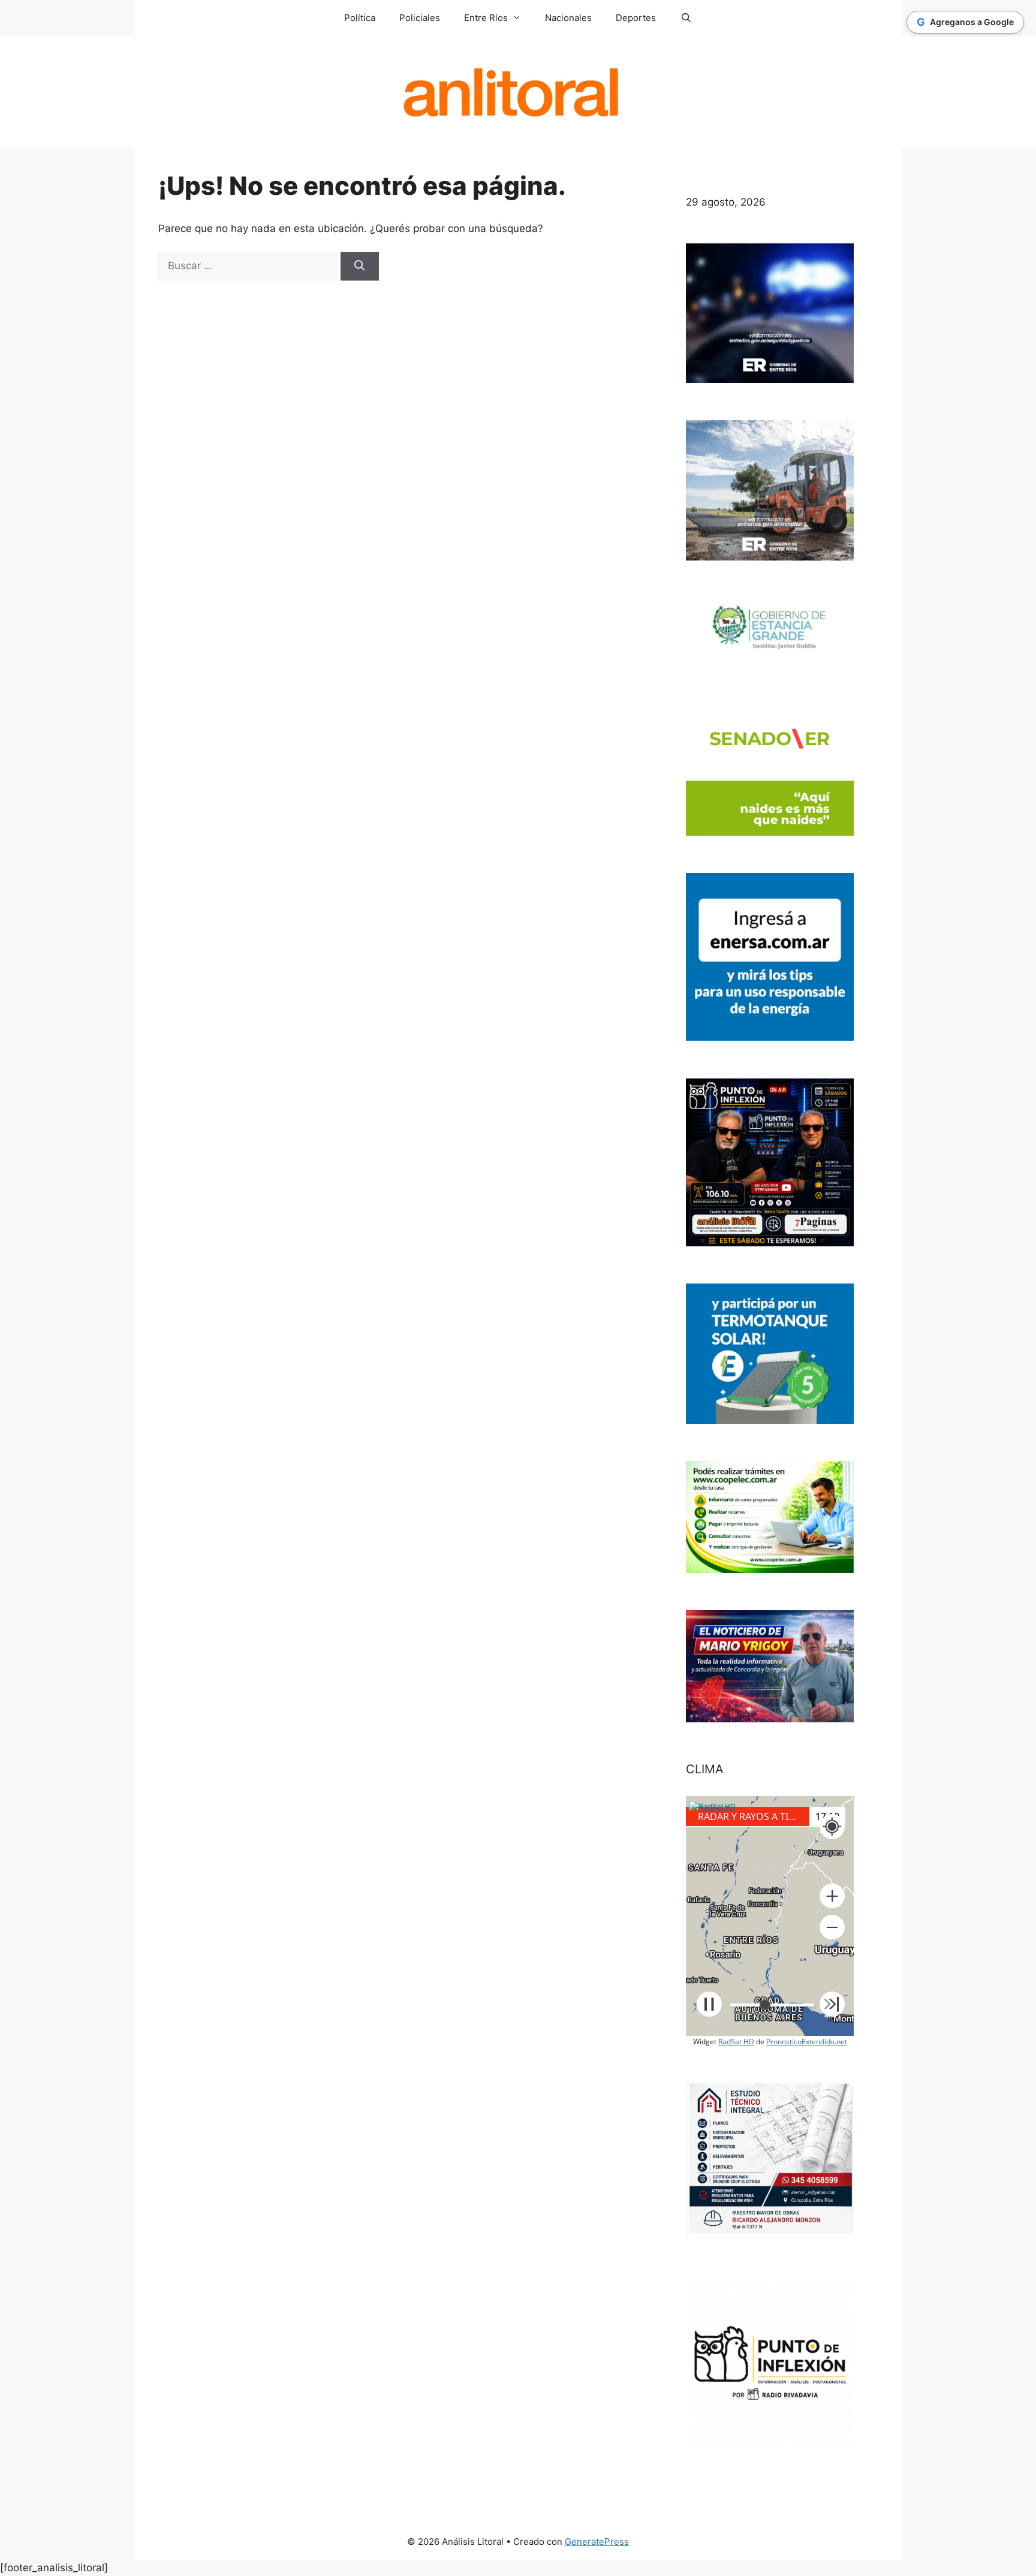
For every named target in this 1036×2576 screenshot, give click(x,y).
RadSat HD (736, 2042)
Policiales (420, 18)
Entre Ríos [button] (486, 18)
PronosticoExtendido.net (807, 2042)
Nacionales (568, 18)
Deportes (636, 18)
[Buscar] (360, 266)
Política (360, 18)
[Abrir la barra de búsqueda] (686, 18)
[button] (832, 1896)
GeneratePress (597, 2542)
